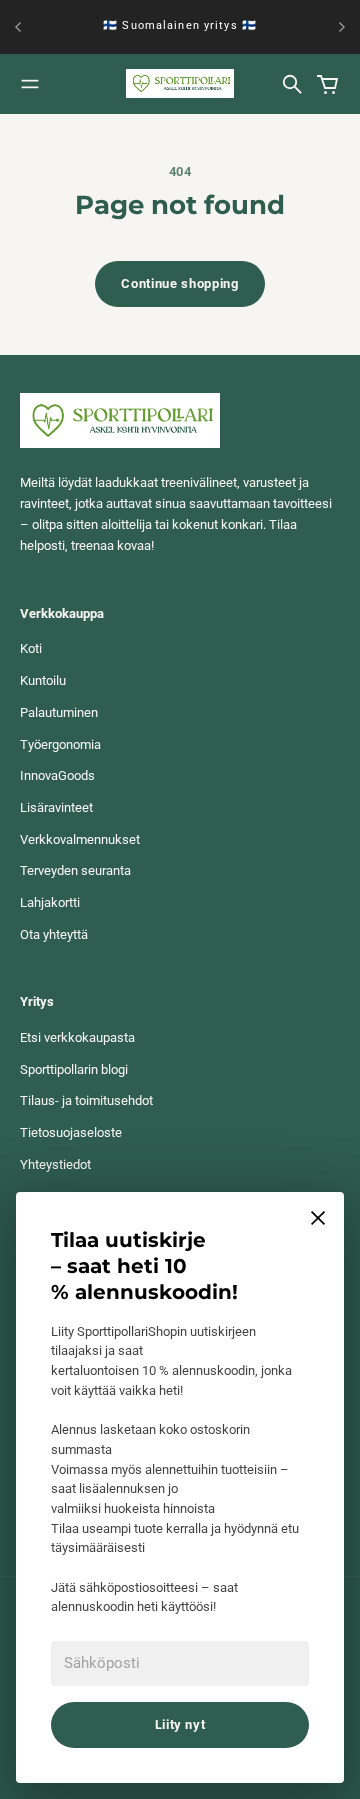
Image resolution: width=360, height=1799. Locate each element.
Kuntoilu (43, 680)
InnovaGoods (57, 775)
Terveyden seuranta (75, 870)
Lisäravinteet (56, 807)
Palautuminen (59, 712)
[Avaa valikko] (30, 84)
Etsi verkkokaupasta (77, 1037)
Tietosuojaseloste (71, 1132)
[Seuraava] (342, 27)
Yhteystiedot (55, 1164)
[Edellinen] (18, 27)
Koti (31, 648)
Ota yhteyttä (54, 934)
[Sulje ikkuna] (318, 1218)
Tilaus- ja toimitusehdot (86, 1100)
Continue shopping (179, 283)
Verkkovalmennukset (80, 839)
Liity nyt (180, 1724)
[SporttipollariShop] (180, 83)
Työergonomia (60, 744)
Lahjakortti (50, 902)
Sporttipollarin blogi (74, 1069)
